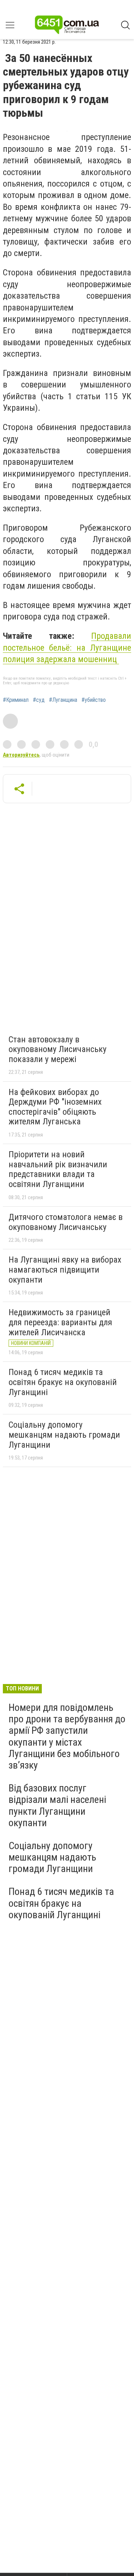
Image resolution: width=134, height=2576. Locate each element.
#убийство (94, 700)
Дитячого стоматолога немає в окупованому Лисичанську (66, 1222)
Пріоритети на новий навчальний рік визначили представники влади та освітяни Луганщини (58, 1169)
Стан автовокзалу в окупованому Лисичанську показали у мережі (58, 1049)
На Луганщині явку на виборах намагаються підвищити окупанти (65, 1270)
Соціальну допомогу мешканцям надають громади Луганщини (64, 1435)
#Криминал (16, 700)
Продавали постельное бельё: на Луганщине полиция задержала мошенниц (67, 648)
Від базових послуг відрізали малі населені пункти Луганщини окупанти (57, 1805)
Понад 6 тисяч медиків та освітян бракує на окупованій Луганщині (63, 1382)
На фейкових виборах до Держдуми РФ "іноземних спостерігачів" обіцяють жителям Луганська (55, 1107)
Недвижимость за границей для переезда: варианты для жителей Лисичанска (60, 1322)
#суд (39, 700)
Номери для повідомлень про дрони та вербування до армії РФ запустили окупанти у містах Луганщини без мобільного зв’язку (67, 1736)
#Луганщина (63, 700)
